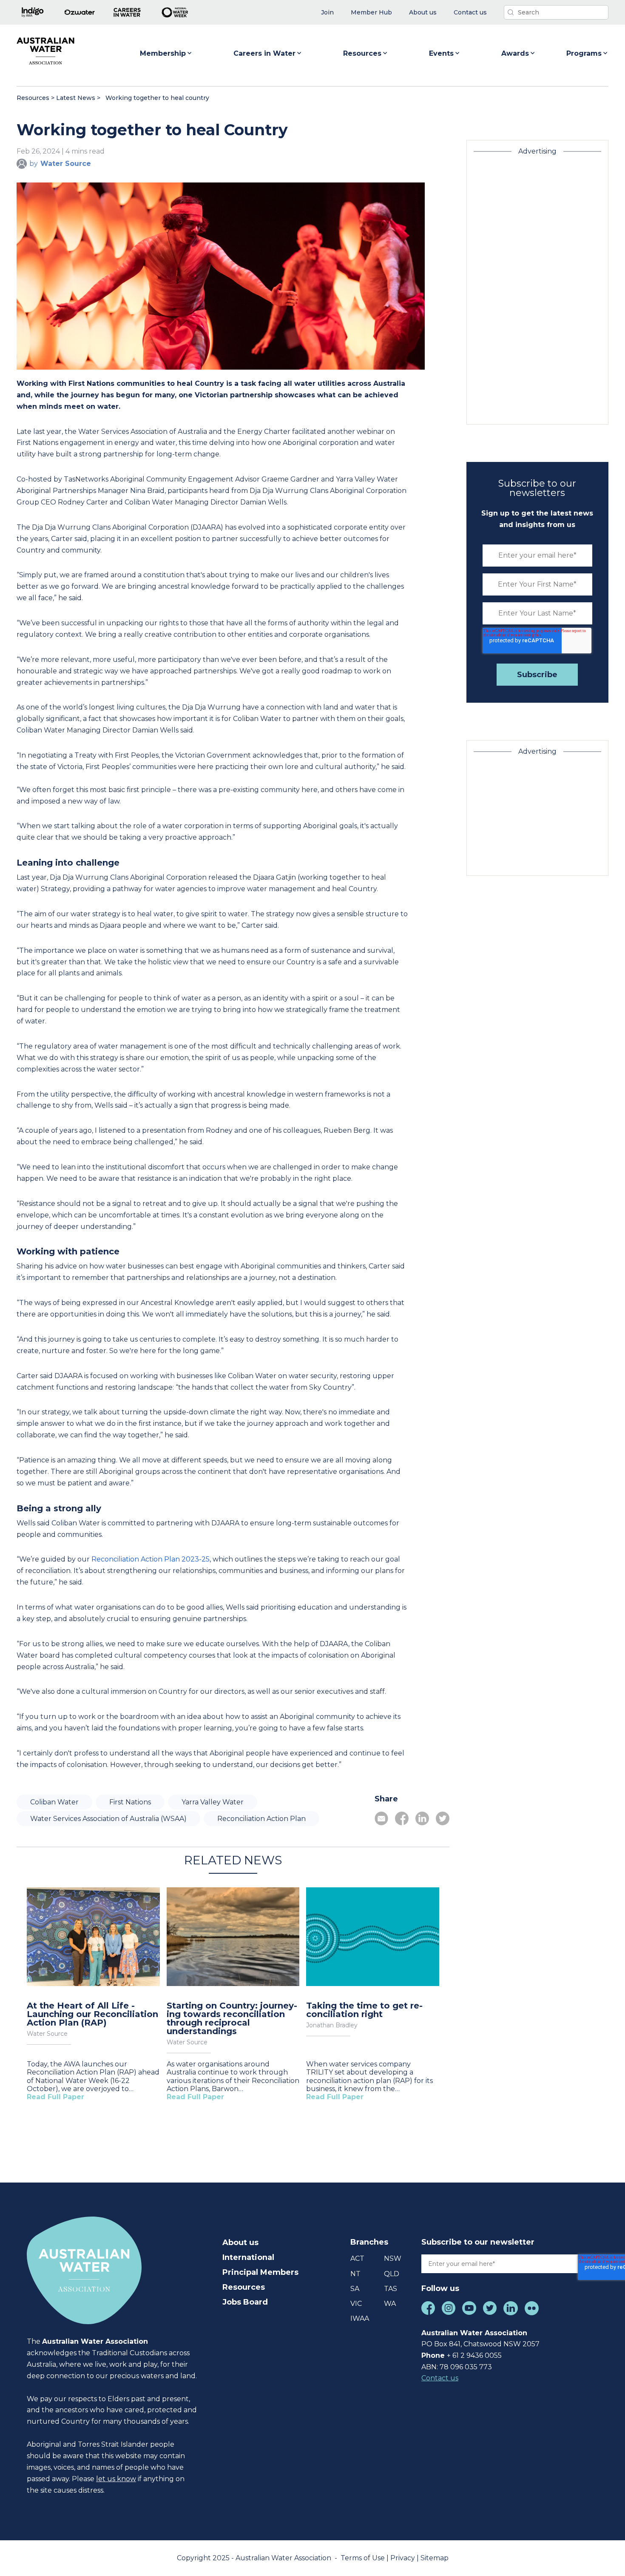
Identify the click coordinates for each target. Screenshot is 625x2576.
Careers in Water (264, 53)
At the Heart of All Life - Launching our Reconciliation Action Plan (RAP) (92, 2014)
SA (355, 2289)
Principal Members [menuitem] (260, 2272)
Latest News (76, 98)
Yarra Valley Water (213, 1802)
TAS (391, 2289)
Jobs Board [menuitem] (245, 2302)
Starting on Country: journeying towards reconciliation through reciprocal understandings (232, 2018)
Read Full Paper (55, 2097)
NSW (393, 2258)
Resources (362, 53)
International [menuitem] (248, 2257)
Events (441, 53)
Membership (163, 53)
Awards (515, 53)
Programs (584, 53)
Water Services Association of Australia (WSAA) (108, 1819)
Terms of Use (364, 2558)
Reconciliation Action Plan (261, 1819)
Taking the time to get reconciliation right (364, 2010)
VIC (356, 2304)
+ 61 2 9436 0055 (474, 2355)
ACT (357, 2258)
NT (355, 2274)
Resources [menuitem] (244, 2287)
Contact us (440, 2378)
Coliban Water (54, 1802)
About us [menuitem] (240, 2243)
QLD (392, 2274)
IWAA (360, 2318)
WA (390, 2304)
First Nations (130, 1802)
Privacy (403, 2558)
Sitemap (435, 2558)
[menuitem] (327, 13)
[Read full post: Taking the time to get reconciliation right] (373, 1938)
